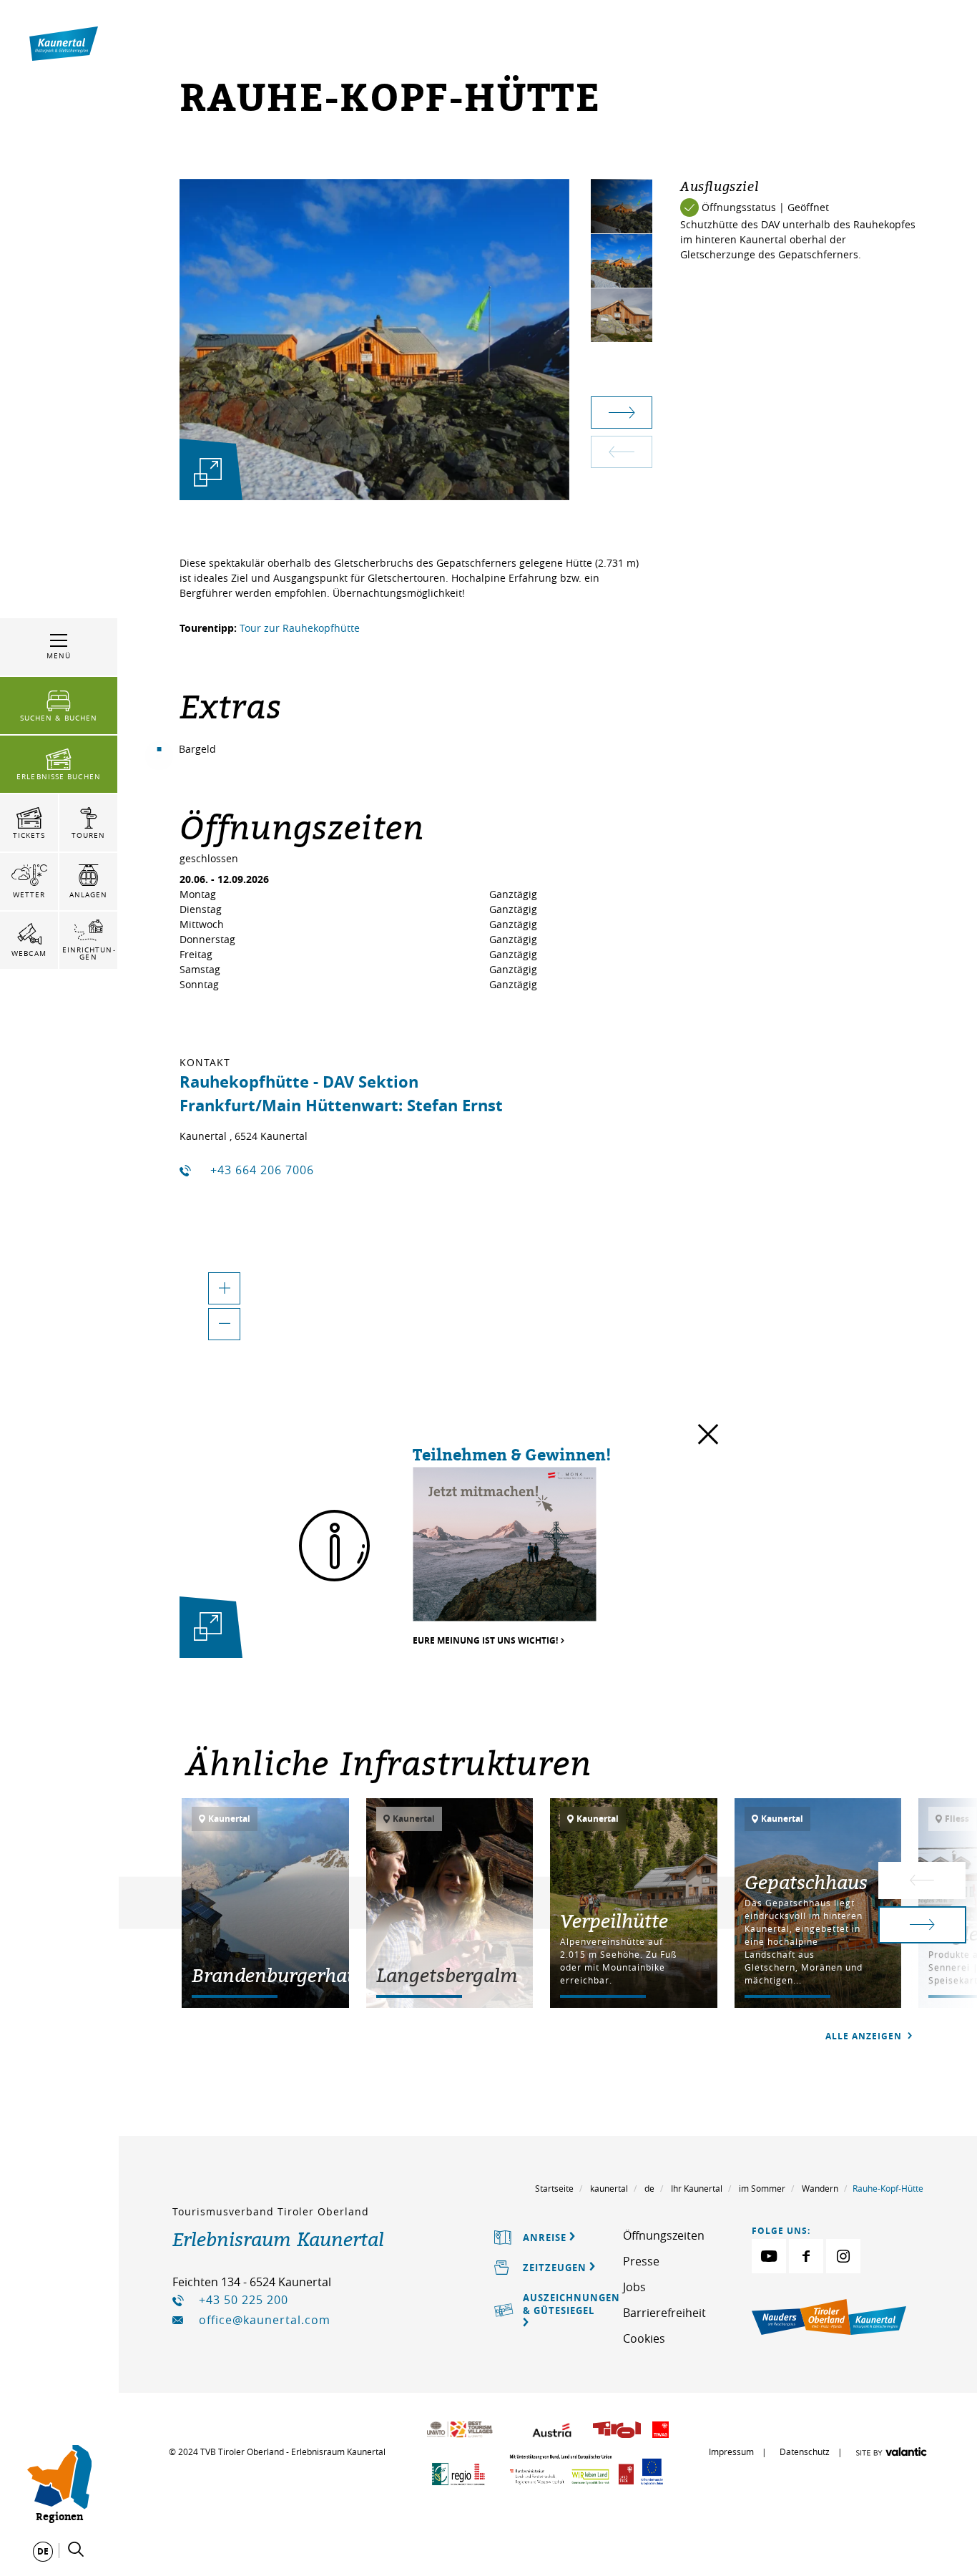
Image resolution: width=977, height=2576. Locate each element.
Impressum (731, 2451)
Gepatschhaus (806, 1882)
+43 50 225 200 (244, 2300)
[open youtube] (769, 2256)
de (649, 2188)
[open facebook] (806, 2256)
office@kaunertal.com (265, 2320)
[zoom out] (224, 1324)
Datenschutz (805, 2451)
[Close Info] (708, 1438)
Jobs (634, 2287)
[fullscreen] (208, 472)
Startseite (554, 2188)
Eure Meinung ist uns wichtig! (485, 1641)
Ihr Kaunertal (697, 2188)
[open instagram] (843, 2256)
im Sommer (762, 2188)
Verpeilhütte (614, 1921)
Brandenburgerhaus (279, 1975)
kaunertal (609, 2188)
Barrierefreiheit (664, 2313)
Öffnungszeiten (664, 2235)
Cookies (644, 2338)
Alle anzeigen (865, 2036)
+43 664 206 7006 (262, 1170)
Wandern (820, 2188)
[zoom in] (224, 1288)
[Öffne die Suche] (76, 2550)
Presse (641, 2261)
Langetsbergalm (447, 1975)
